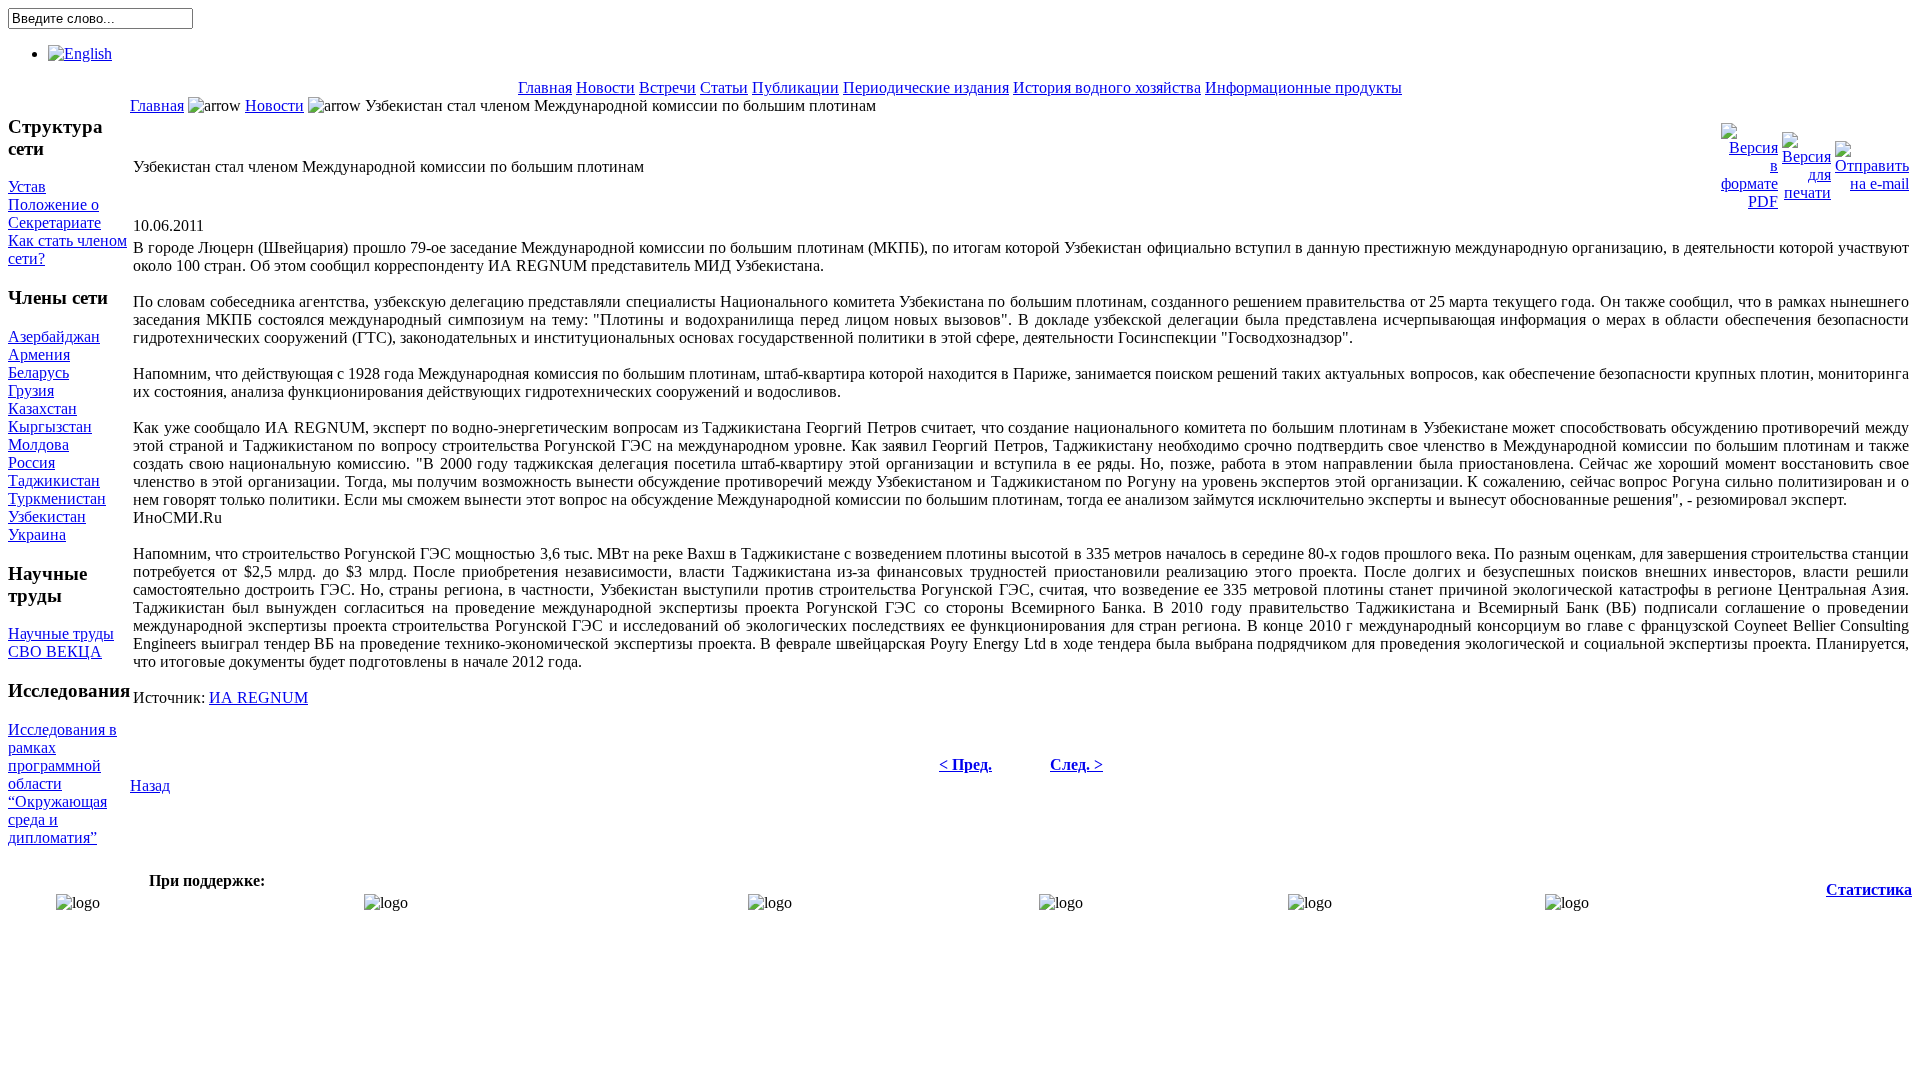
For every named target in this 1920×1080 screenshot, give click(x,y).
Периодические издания (926, 87)
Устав (27, 186)
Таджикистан (54, 480)
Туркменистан (57, 498)
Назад (150, 785)
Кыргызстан (50, 426)
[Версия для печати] (1806, 161)
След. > (1076, 764)
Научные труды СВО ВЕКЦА (61, 642)
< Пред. (965, 764)
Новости (605, 87)
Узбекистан (47, 516)
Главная (545, 87)
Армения (39, 354)
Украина (37, 534)
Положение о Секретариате (54, 213)
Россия (31, 462)
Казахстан (42, 408)
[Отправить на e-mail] (1872, 161)
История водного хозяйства (1107, 87)
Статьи (724, 87)
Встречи (667, 87)
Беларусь (38, 372)
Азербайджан (54, 336)
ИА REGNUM (258, 697)
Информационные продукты (1303, 87)
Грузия (31, 390)
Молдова (38, 444)
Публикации (795, 87)
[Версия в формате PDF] (1749, 161)
